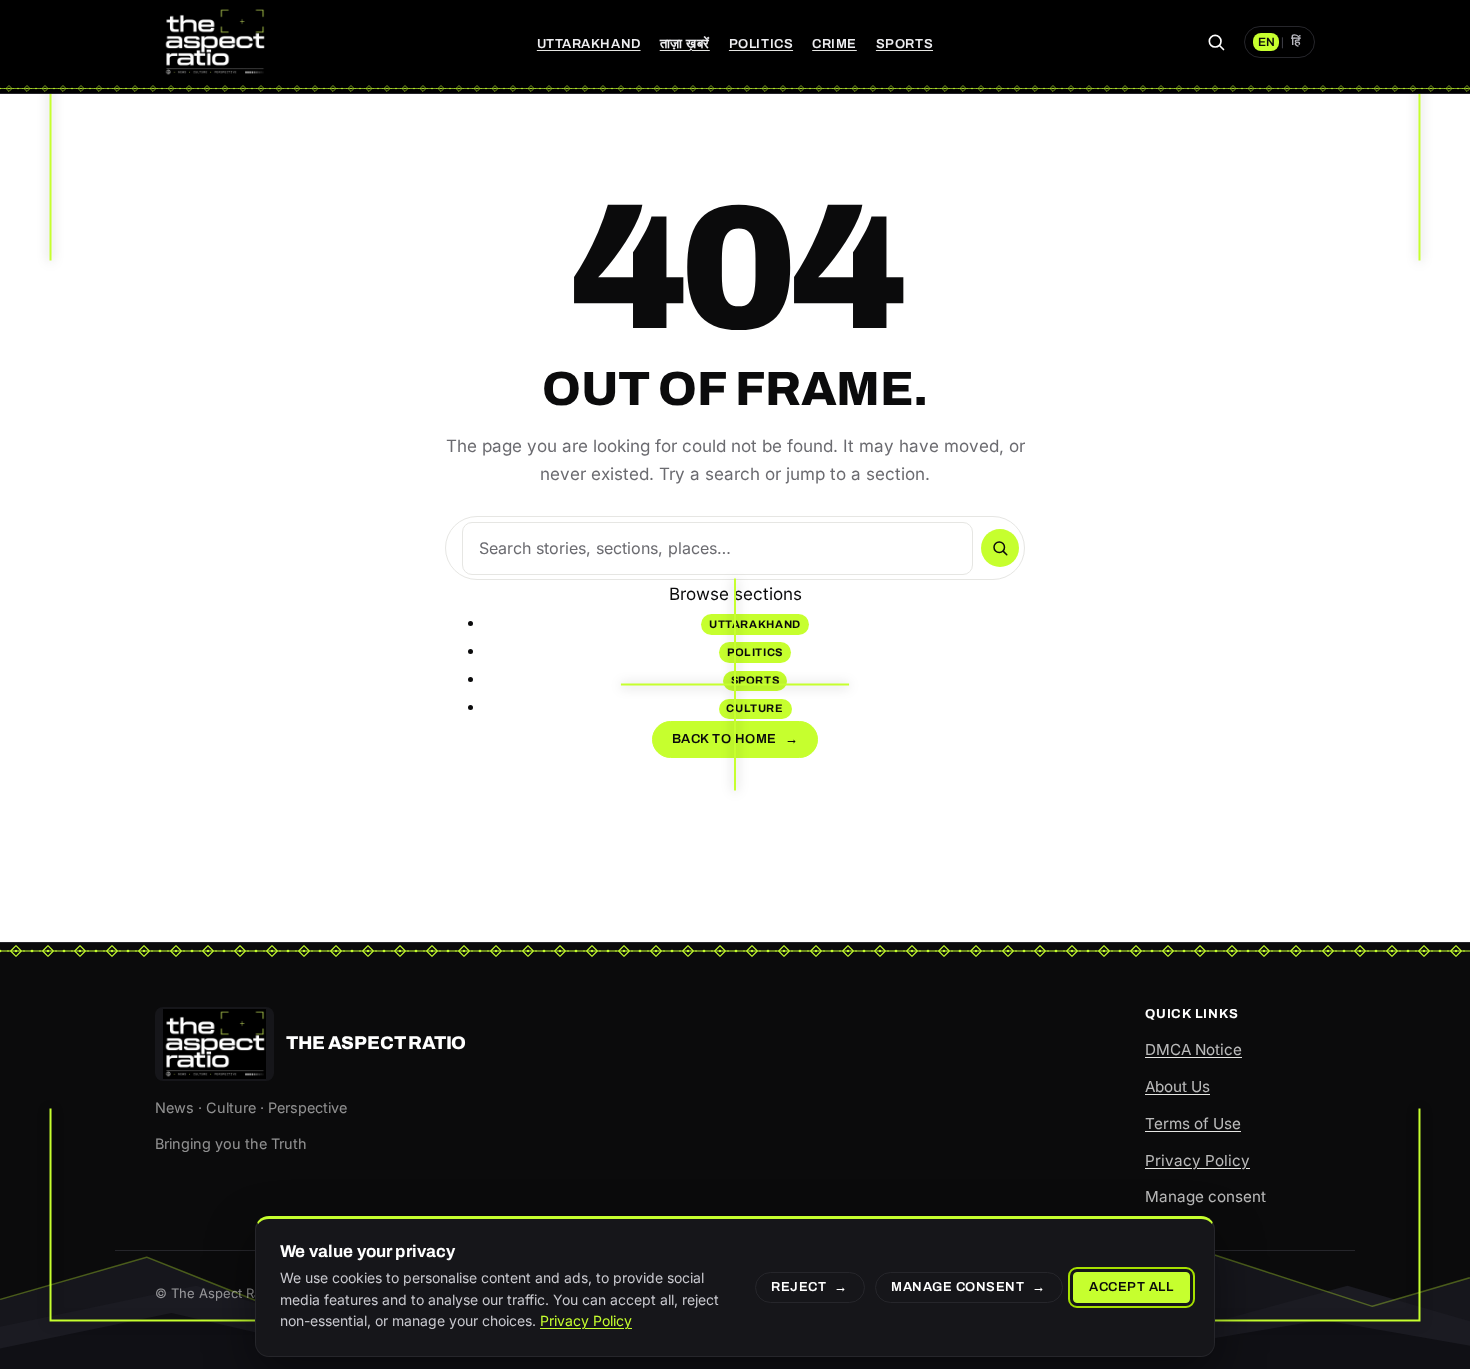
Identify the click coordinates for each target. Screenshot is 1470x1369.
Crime (834, 44)
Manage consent (1205, 1196)
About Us (1177, 1086)
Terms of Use (1193, 1123)
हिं (1296, 42)
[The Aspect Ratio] (214, 42)
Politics (761, 44)
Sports (904, 44)
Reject (798, 1287)
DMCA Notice (1193, 1049)
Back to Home (735, 739)
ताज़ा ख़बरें (685, 44)
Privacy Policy (1197, 1160)
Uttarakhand (589, 44)
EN (1266, 42)
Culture (755, 708)
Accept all (1131, 1287)
